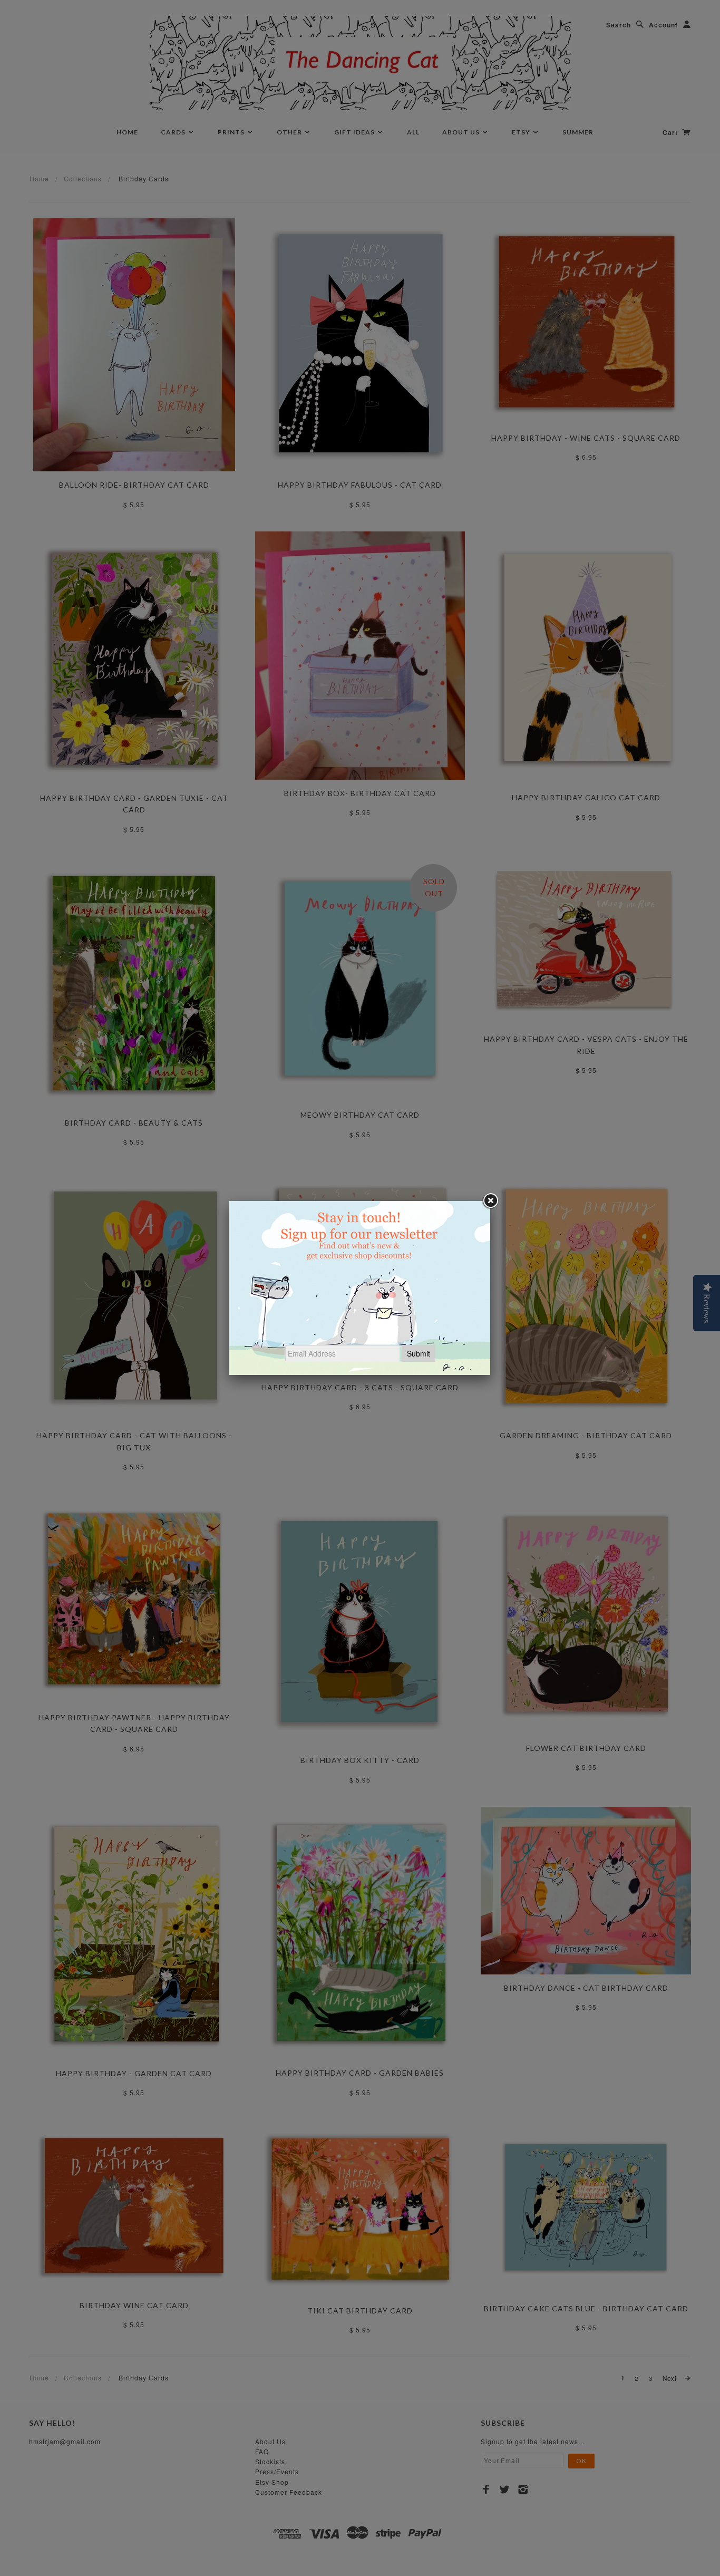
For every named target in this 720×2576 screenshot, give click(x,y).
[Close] (490, 1201)
